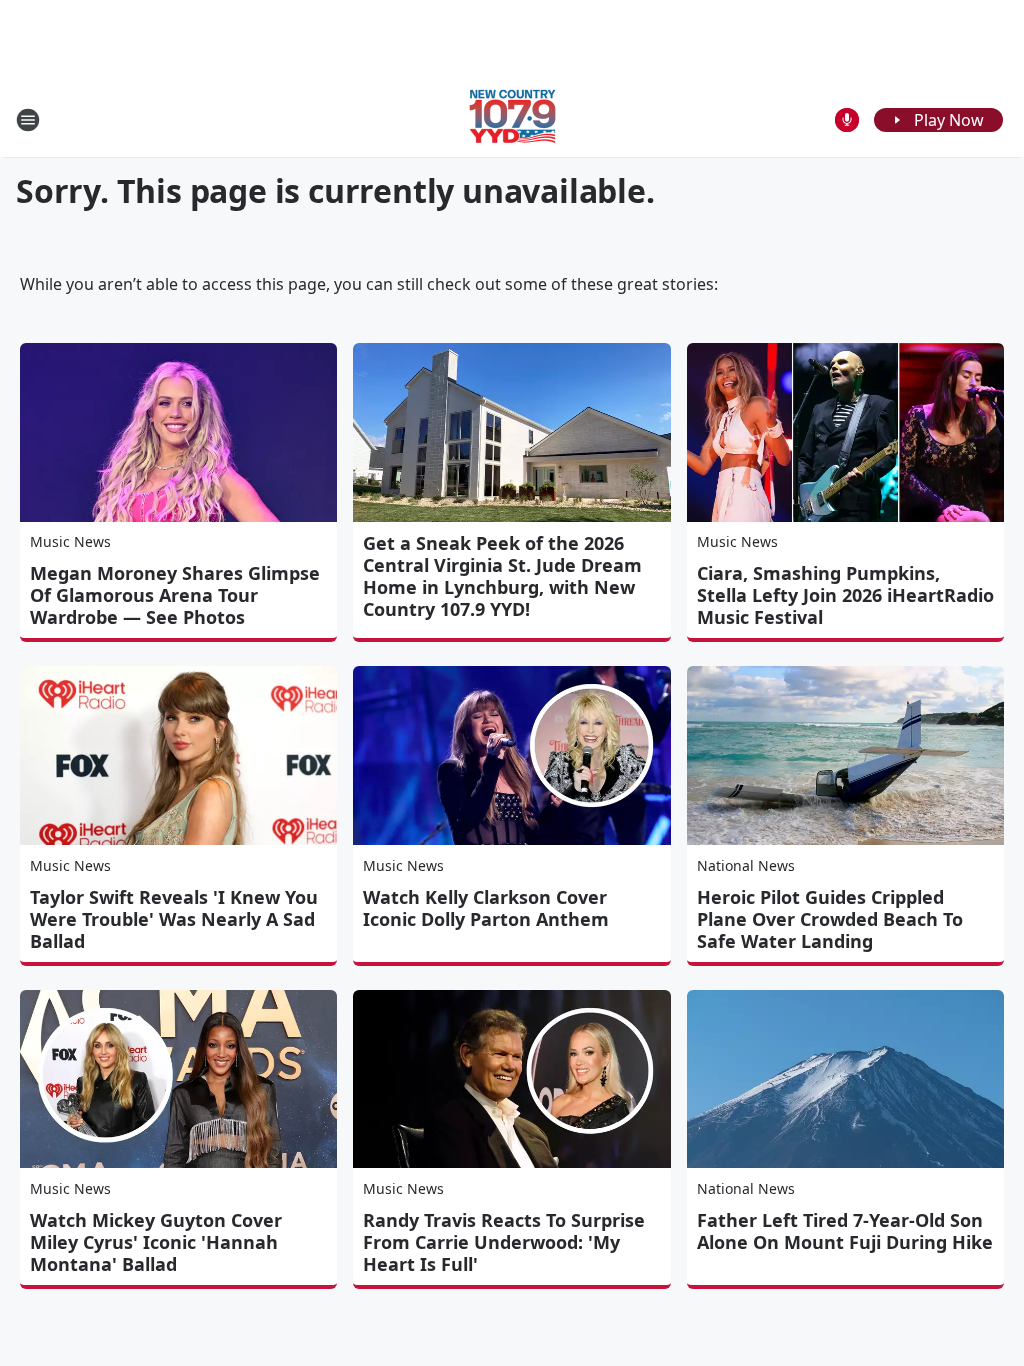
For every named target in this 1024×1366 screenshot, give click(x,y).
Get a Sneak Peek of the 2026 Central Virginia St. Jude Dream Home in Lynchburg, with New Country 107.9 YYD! (502, 576)
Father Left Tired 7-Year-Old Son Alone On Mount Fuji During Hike (845, 1231)
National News (746, 865)
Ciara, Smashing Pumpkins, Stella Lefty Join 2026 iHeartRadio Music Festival (845, 595)
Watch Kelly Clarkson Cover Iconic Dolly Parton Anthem (486, 908)
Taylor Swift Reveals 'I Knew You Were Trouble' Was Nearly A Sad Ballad (174, 919)
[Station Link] (512, 119)
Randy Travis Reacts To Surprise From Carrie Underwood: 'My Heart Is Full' (504, 1242)
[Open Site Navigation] (28, 120)
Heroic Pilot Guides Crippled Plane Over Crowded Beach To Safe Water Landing (830, 919)
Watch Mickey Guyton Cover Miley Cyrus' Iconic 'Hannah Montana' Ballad (156, 1242)
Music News (70, 541)
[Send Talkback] (847, 120)
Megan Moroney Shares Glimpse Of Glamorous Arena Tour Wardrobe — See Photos (175, 595)
